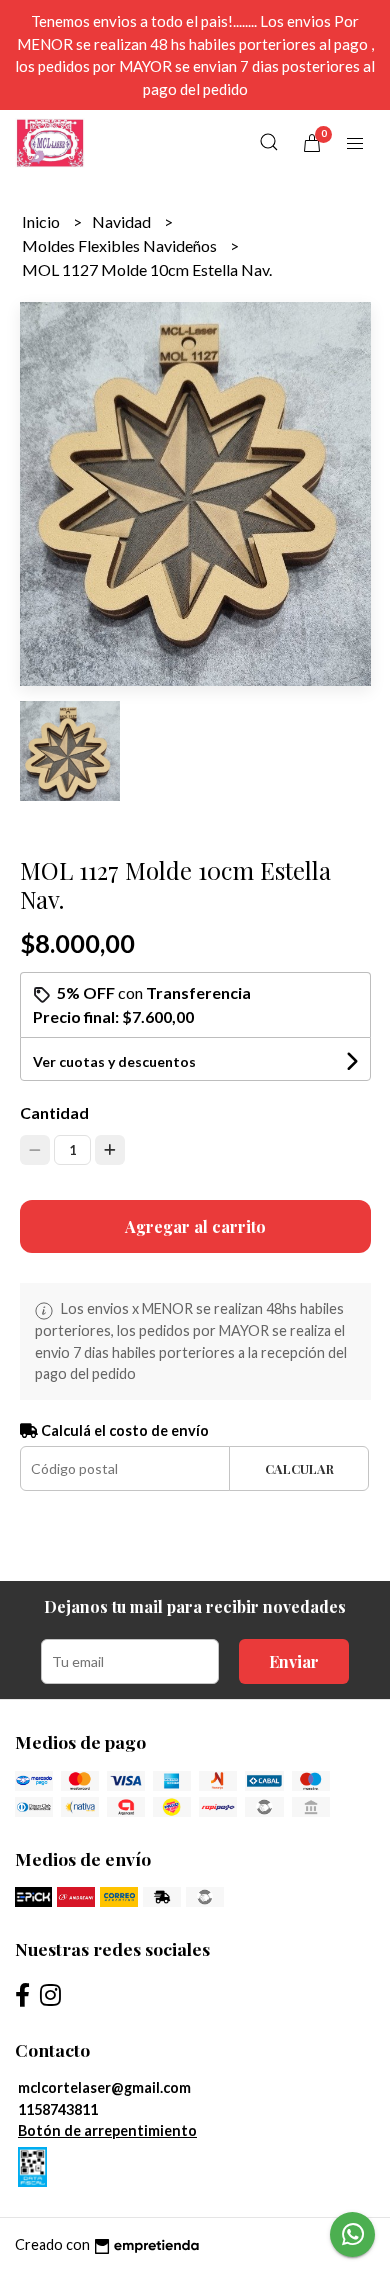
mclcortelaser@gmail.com (104, 2087)
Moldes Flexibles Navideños (121, 245)
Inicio (42, 221)
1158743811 (58, 2109)
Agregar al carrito (195, 1226)
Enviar (294, 1661)
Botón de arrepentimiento (107, 2130)
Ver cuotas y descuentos (114, 1061)
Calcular (299, 1468)
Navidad (123, 221)
